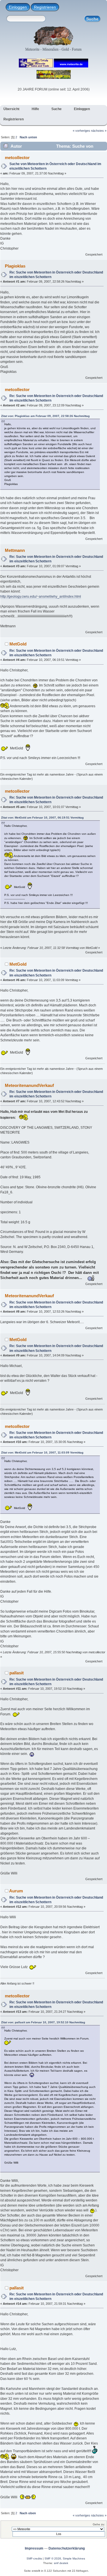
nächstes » (99, 131)
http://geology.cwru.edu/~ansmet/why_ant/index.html (41, 597)
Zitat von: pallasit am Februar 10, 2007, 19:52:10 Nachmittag (43, 2022)
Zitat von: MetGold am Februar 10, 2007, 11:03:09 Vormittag (42, 1453)
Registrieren (45, 7)
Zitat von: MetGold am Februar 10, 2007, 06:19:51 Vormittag (42, 818)
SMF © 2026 (53, 2558)
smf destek (61, 2563)
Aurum (16, 1891)
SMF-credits (34, 2558)
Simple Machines (74, 2558)
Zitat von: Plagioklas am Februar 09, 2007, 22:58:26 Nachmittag (45, 416)
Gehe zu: (99, 2524)
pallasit (17, 1673)
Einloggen (18, 7)
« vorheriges (81, 131)
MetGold (18, 644)
